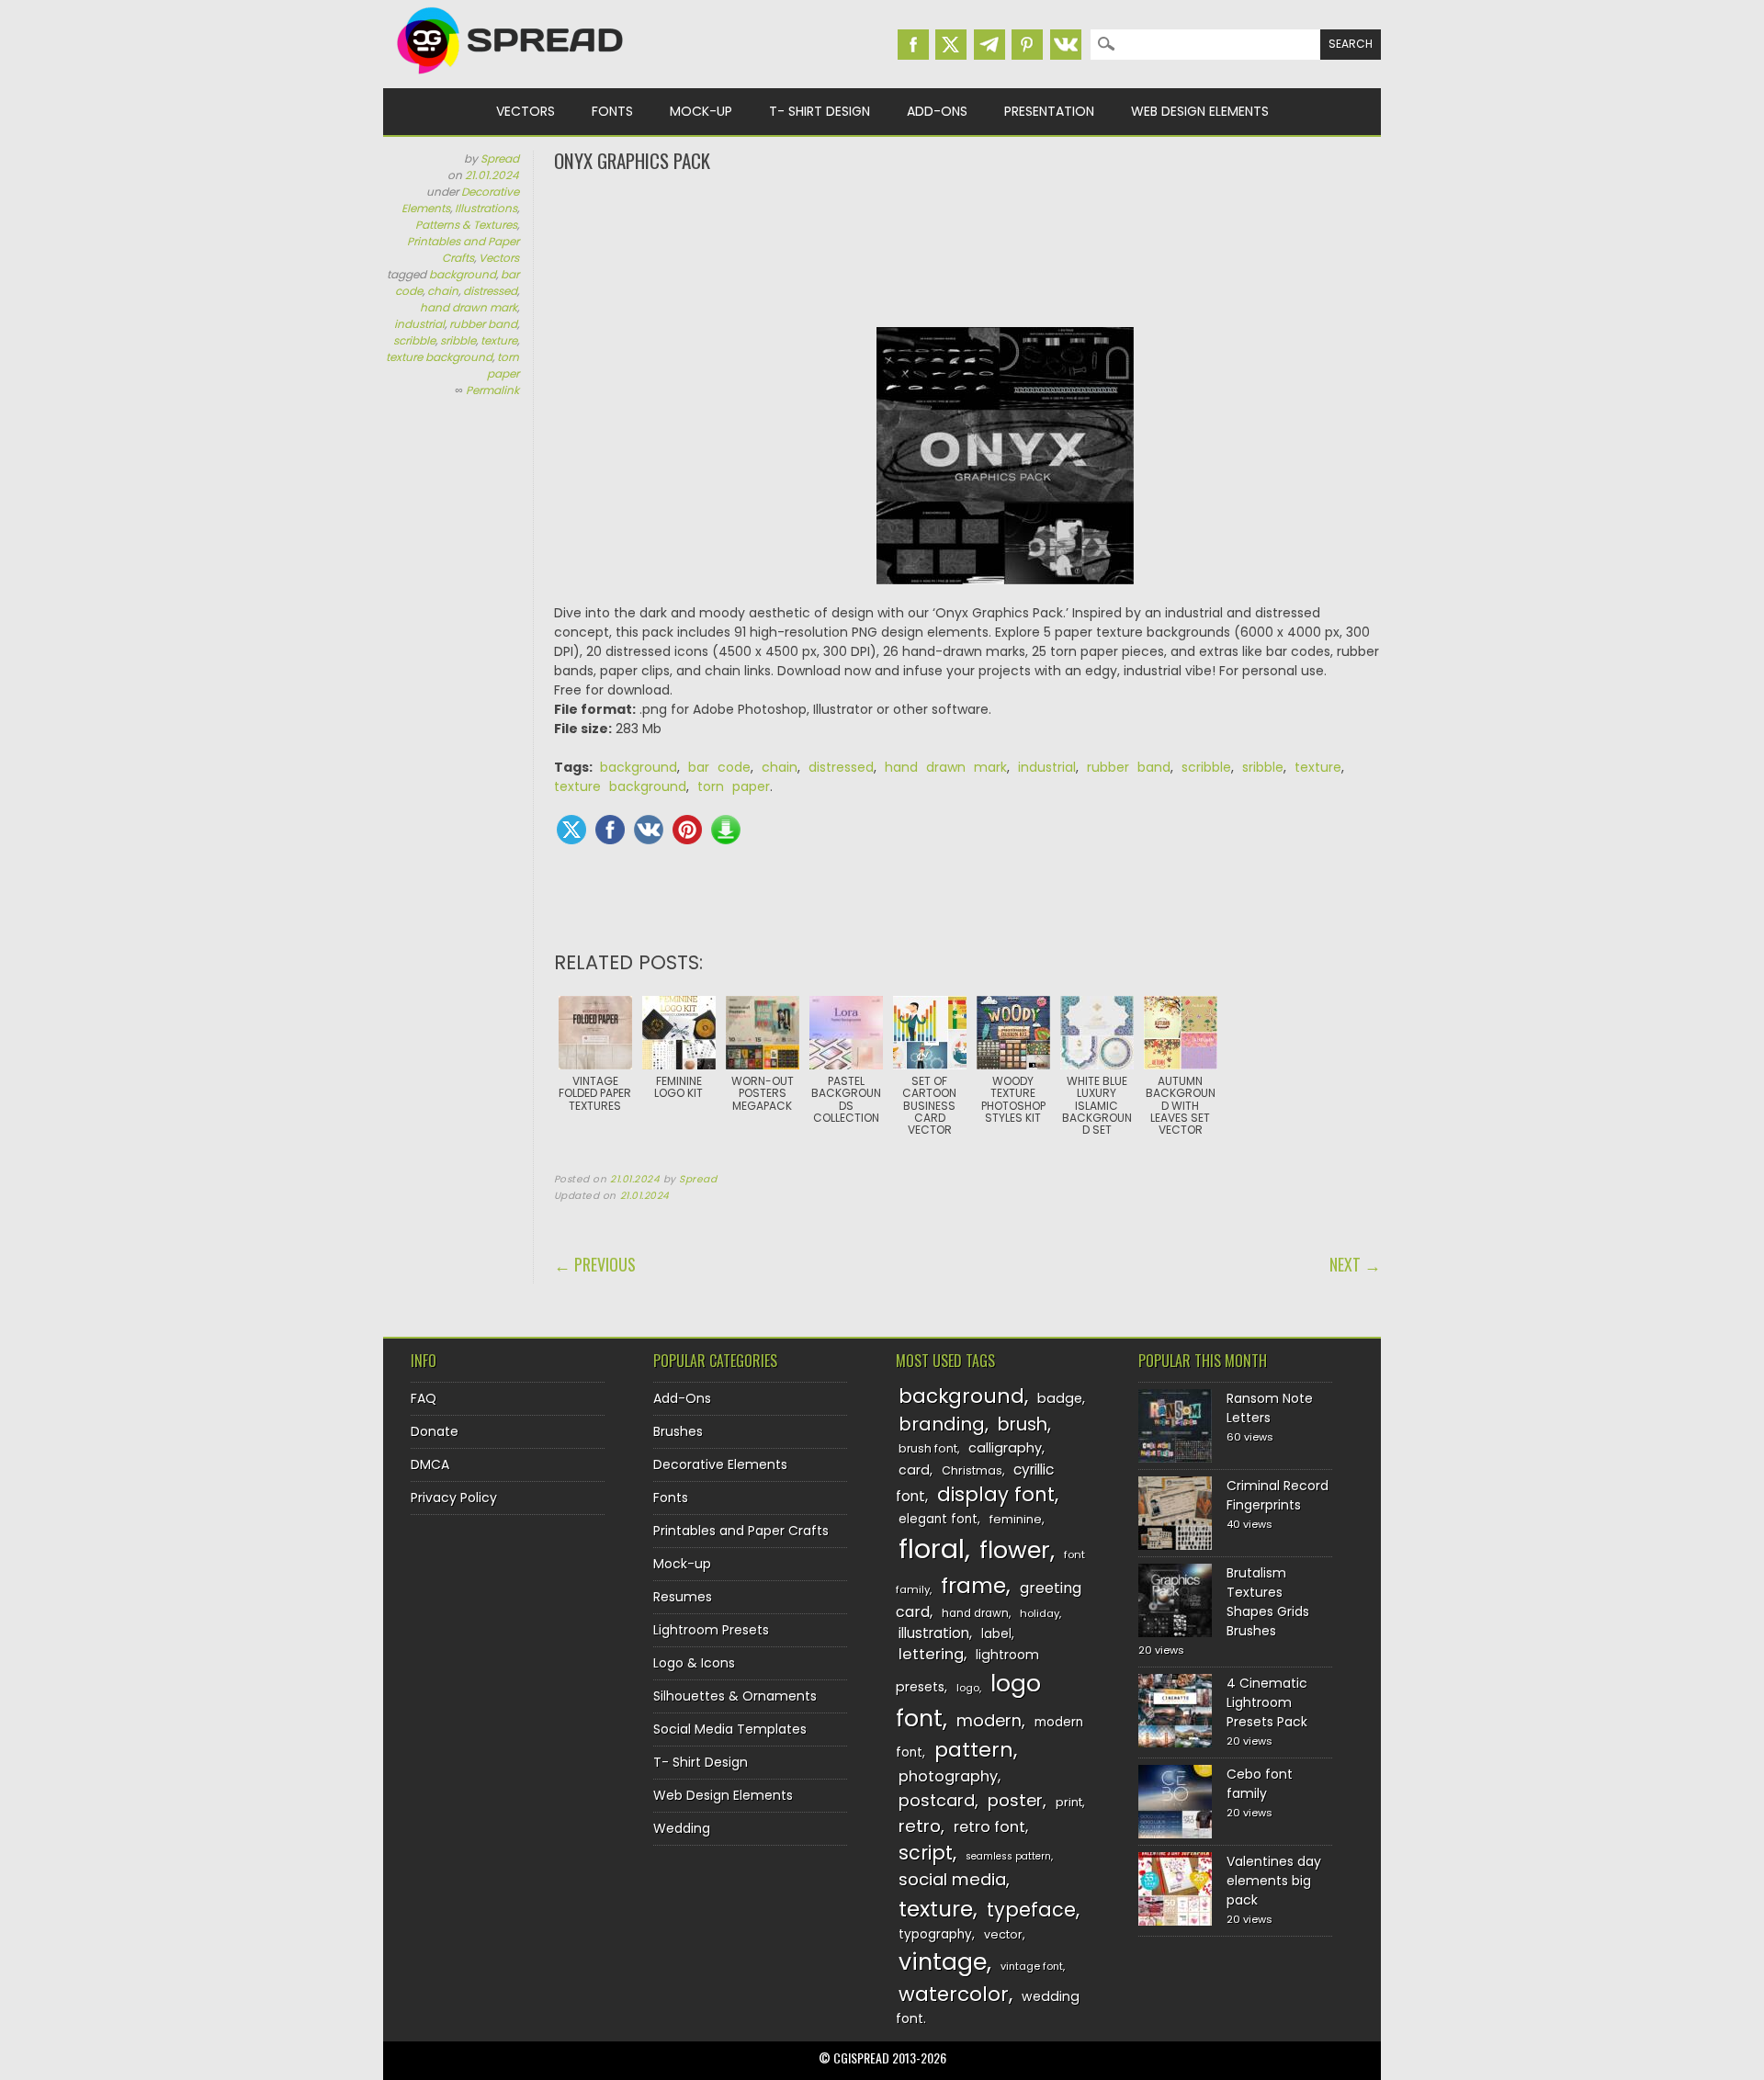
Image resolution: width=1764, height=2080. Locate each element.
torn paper (503, 365)
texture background (439, 357)
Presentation (1049, 111)
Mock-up (701, 111)
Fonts (612, 111)
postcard (937, 1800)
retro (920, 1826)
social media (952, 1879)
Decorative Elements (720, 1464)
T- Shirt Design (820, 111)
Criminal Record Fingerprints (1278, 1495)
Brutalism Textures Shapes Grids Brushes (1268, 1602)
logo (968, 1688)
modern (989, 1720)
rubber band (483, 324)
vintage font (1032, 1966)
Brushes (678, 1431)
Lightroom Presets (711, 1630)
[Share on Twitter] (571, 830)
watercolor (954, 1994)
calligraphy (1005, 1448)
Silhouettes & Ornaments (735, 1696)
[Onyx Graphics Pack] (1005, 465)
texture (499, 340)
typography (935, 1934)
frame (973, 1585)
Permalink (492, 390)
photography (948, 1776)
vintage (943, 1962)
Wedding (682, 1828)
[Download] (726, 830)
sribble (458, 340)
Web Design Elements (1200, 111)
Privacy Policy (454, 1498)
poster (1015, 1800)
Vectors (526, 111)
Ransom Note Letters (1270, 1408)
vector (1003, 1934)
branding (942, 1424)
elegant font (938, 1519)
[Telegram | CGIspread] (989, 45)
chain (443, 291)
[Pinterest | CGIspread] (1027, 45)
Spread (500, 158)
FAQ (424, 1398)
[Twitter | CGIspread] (951, 45)
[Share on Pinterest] (687, 830)
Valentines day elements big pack (1274, 1881)
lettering (931, 1654)
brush (1023, 1424)
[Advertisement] (967, 248)
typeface (1031, 1910)
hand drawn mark (469, 307)
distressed (490, 291)
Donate (435, 1431)
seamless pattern (1008, 1856)
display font (996, 1494)
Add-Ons (937, 111)
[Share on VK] (649, 830)
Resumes (683, 1597)
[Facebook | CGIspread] (913, 45)
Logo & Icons (694, 1663)
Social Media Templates (730, 1729)
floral (932, 1549)
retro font (989, 1827)
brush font (928, 1448)
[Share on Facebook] (610, 830)
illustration (934, 1633)
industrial (419, 324)
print (1069, 1802)
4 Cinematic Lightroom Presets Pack (1267, 1702)
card (914, 1470)
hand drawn (975, 1613)
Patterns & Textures (466, 225)
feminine (1016, 1519)
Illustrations (486, 208)
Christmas (972, 1470)
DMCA (430, 1464)
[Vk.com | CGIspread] (1066, 45)
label (996, 1634)
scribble (414, 340)
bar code (719, 767)
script (926, 1853)
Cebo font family (1260, 1784)
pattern (974, 1750)
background (463, 274)
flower (1015, 1550)
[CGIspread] (511, 78)
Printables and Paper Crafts (463, 249)
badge (1060, 1398)
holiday (1040, 1613)
